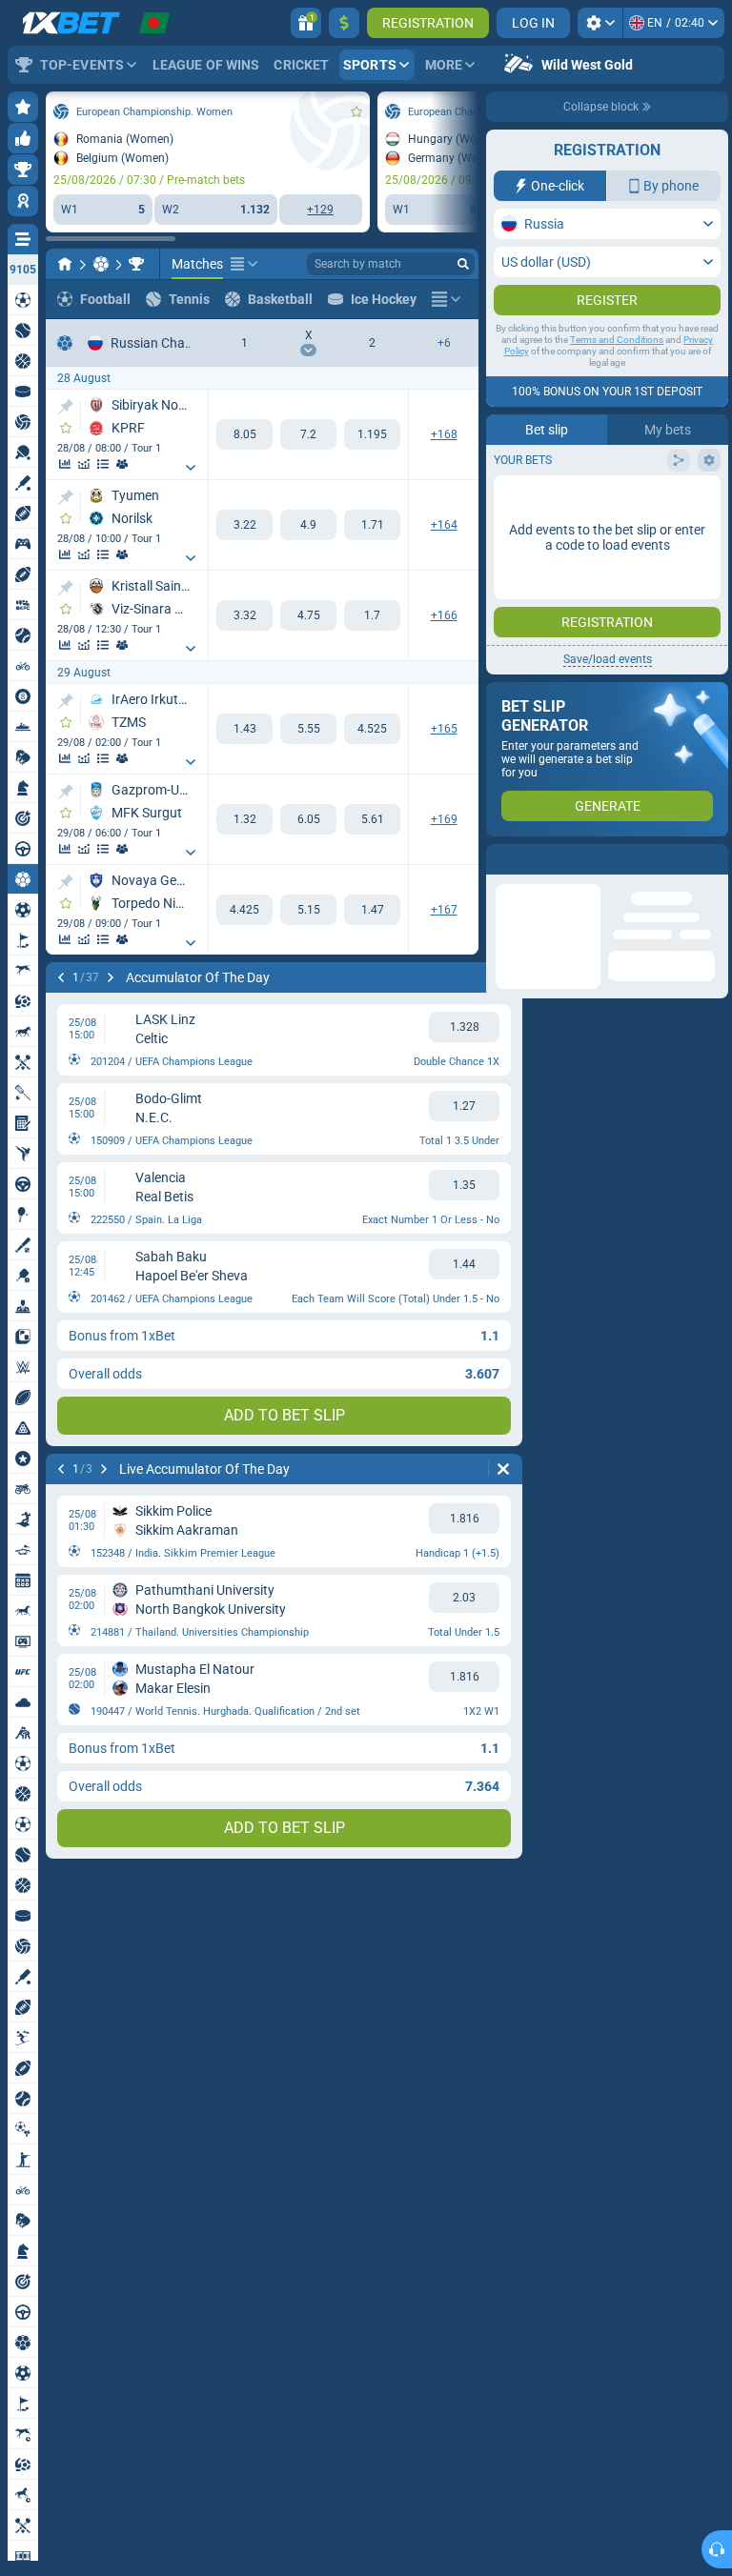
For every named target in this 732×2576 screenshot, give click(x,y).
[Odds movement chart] (84, 464)
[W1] (244, 434)
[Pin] (65, 407)
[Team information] (122, 464)
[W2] (372, 434)
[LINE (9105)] (65, 264)
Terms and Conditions (617, 378)
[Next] (111, 977)
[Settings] (600, 23)
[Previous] (61, 977)
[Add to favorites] (356, 111)
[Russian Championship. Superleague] (136, 264)
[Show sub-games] (191, 468)
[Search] (463, 264)
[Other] (244, 264)
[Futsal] (101, 264)
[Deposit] (344, 23)
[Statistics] (65, 464)
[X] (308, 434)
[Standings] (103, 464)
